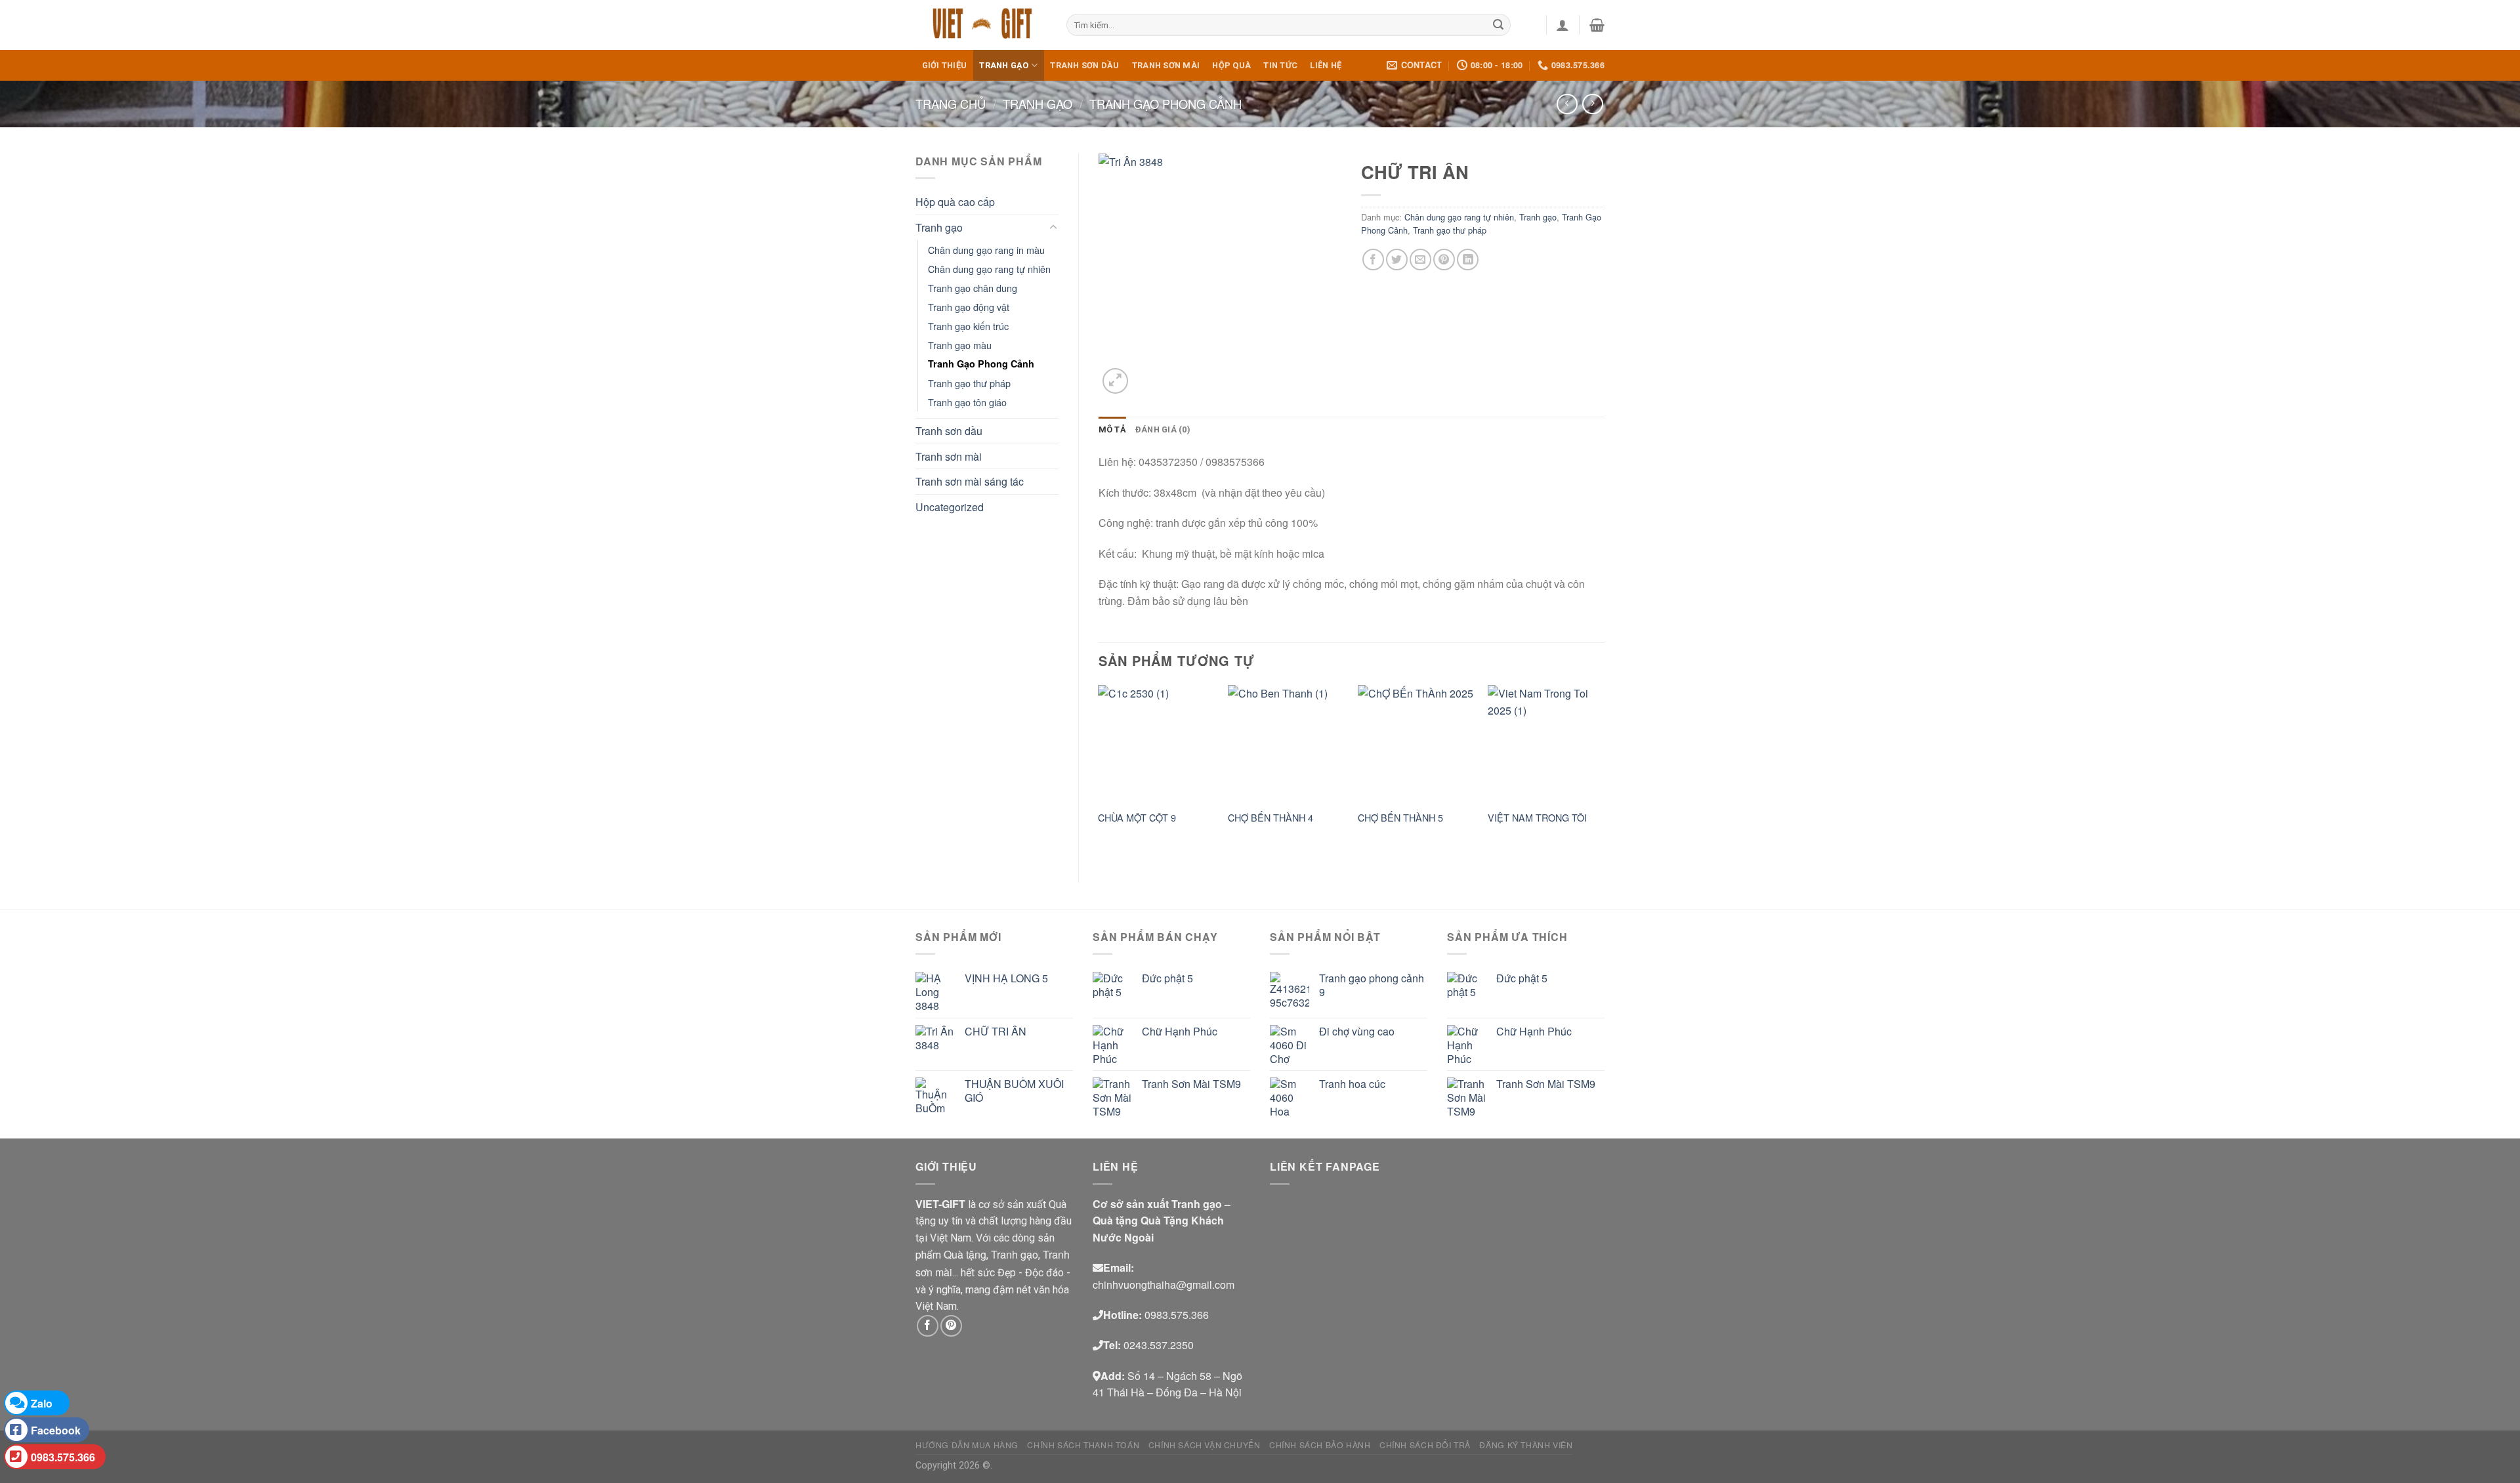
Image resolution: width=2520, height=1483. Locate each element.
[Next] (1604, 773)
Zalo (42, 1403)
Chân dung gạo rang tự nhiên (989, 269)
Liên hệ (1326, 65)
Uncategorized (950, 507)
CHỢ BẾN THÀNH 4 (1270, 818)
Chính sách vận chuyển (1205, 1445)
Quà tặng (965, 1254)
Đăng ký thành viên (1526, 1445)
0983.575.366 (63, 1457)
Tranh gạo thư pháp (969, 383)
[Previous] (1099, 773)
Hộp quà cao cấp (955, 202)
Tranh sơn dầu (1084, 65)
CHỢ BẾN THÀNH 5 (1400, 818)
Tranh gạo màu (960, 345)
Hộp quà (1231, 65)
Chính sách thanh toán (1083, 1445)
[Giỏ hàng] (1597, 25)
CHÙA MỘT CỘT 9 (1137, 818)
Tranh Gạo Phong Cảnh (1165, 104)
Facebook (56, 1430)
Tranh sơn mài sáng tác (970, 481)
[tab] (1112, 430)
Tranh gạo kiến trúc (968, 326)
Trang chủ (951, 104)
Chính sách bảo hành (1320, 1445)
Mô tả (1112, 429)
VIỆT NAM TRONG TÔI (1537, 818)
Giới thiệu (945, 65)
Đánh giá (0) (1163, 429)
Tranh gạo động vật (969, 307)
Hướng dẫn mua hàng (967, 1445)
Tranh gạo (1004, 65)
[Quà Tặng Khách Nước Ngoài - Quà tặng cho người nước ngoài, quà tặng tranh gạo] (981, 25)
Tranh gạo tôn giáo (967, 402)
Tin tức (1280, 65)
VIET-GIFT (940, 1204)
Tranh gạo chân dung (973, 288)
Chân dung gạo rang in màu (986, 250)
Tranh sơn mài (1166, 65)
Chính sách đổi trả (1425, 1445)
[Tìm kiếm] (1499, 25)
